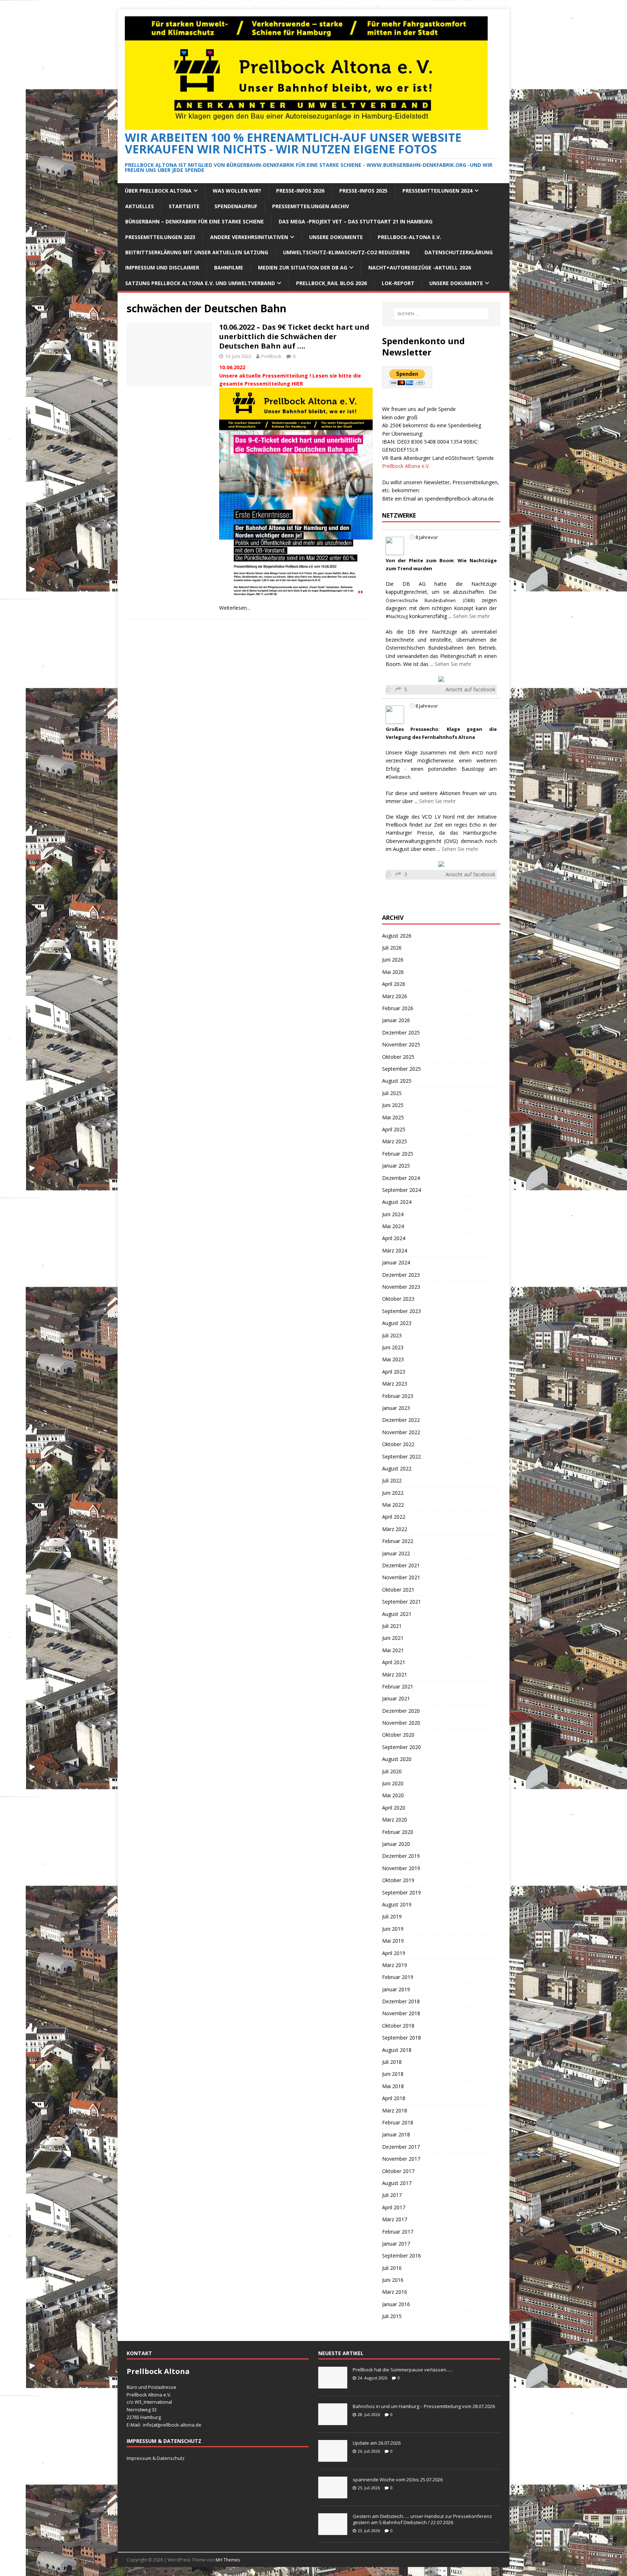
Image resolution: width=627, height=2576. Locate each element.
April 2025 (394, 1129)
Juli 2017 (392, 2195)
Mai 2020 (393, 1795)
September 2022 (401, 1456)
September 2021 (401, 1602)
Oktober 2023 (398, 1299)
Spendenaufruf (236, 206)
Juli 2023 (392, 1335)
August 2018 (397, 2050)
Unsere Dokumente (336, 237)
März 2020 (395, 1820)
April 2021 (394, 1662)
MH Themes (228, 2560)
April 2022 (394, 1517)
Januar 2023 (396, 1408)
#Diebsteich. (399, 777)
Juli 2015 (392, 2316)
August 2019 (397, 1904)
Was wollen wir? (237, 191)
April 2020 (394, 1808)
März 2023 (395, 1384)
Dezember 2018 (401, 2001)
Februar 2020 (398, 1832)
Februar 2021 (398, 1686)
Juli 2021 (392, 1626)
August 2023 (397, 1323)
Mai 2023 (393, 1359)
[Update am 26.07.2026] (333, 2458)
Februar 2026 (398, 1008)
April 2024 (394, 1238)
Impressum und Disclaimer (162, 268)
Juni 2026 (393, 960)
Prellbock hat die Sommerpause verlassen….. (403, 2370)
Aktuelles (140, 206)
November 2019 (401, 1868)
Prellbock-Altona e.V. (409, 237)
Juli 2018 (392, 2062)
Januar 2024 (396, 1262)
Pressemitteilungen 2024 (437, 191)
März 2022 (395, 1529)
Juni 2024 (393, 1214)
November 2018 (401, 2013)
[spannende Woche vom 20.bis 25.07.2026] (333, 2494)
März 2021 (395, 1674)
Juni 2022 (393, 1493)
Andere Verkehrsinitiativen (249, 237)
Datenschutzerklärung (459, 252)
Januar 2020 (396, 1844)
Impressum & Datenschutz (156, 2458)
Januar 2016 (396, 2304)
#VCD (478, 753)
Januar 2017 (396, 2244)
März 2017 (395, 2219)
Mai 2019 (393, 1941)
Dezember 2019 (401, 1856)
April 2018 (394, 2098)
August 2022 (397, 1468)
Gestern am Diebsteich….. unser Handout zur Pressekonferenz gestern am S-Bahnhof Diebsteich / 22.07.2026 (422, 2519)
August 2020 (397, 1759)
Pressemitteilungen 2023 (160, 237)
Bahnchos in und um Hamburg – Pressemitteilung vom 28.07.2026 (424, 2406)
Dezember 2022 (401, 1420)
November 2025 (401, 1044)
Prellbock (271, 356)
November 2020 (401, 1723)
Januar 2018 (396, 2134)
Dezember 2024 (401, 1178)
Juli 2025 (392, 1093)
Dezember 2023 (401, 1275)
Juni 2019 (393, 1929)
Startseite (184, 206)
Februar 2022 (398, 1541)
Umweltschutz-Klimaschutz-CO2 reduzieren (346, 252)
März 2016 (395, 2292)
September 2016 (401, 2256)
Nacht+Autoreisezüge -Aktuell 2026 (420, 268)
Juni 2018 (393, 2074)
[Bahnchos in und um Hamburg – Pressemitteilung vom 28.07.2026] (333, 2421)
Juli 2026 (392, 948)
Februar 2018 (398, 2122)
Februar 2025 (398, 1154)
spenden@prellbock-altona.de (459, 499)
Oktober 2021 (398, 1590)
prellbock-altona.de (180, 2425)
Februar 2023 (398, 1396)
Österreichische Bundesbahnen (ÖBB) (430, 600)
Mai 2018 (393, 2086)
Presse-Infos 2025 (363, 191)
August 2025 (397, 1081)
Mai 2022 (393, 1505)
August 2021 (397, 1614)
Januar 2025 (396, 1166)
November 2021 (401, 1577)
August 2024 (397, 1202)
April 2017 (394, 2207)
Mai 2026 (393, 972)
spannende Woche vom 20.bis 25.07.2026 (398, 2480)
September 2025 (401, 1069)
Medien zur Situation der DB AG (303, 268)
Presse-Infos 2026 (300, 191)
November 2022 (401, 1432)
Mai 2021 (393, 1650)
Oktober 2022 (398, 1444)
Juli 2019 (392, 1916)
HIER (297, 384)
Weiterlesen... (235, 608)
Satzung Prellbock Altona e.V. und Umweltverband (200, 283)
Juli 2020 (392, 1771)
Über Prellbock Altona (158, 191)
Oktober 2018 (398, 2026)
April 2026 (394, 984)
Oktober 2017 (398, 2171)
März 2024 (395, 1250)
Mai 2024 (393, 1226)
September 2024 (401, 1190)
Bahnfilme (229, 268)
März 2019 (395, 1965)
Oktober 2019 (398, 1880)
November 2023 (401, 1287)
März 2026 (395, 996)
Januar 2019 (396, 1989)
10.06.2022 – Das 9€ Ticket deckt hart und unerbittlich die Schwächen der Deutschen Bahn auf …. (294, 336)
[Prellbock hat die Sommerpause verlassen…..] (333, 2384)
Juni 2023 (393, 1347)
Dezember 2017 (401, 2147)
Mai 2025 (393, 1117)
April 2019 (394, 1953)
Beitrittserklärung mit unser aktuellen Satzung (197, 252)
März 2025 (395, 1141)
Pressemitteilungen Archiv (311, 206)
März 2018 (395, 2110)
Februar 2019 (398, 1977)
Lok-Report (398, 283)
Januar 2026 (396, 1020)
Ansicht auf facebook (470, 689)
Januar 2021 (396, 1698)
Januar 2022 (396, 1553)
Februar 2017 (398, 2232)
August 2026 (397, 936)
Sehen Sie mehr (472, 616)
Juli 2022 (392, 1480)
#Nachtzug (397, 616)
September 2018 (401, 2038)
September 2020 (401, 1747)
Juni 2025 (393, 1105)
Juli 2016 (392, 2268)
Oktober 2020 (398, 1735)
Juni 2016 (393, 2280)
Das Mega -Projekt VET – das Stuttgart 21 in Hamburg (356, 221)
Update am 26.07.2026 (377, 2443)
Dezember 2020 (401, 1711)
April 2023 (394, 1372)
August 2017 (397, 2183)
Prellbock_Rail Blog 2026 (331, 283)
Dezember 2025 (401, 1032)
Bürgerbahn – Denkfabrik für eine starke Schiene (194, 221)
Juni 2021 (393, 1638)
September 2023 (401, 1311)
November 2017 (401, 2159)
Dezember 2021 (401, 1565)
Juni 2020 (393, 1783)
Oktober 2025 (398, 1057)
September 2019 (401, 1892)
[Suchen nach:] (441, 314)
